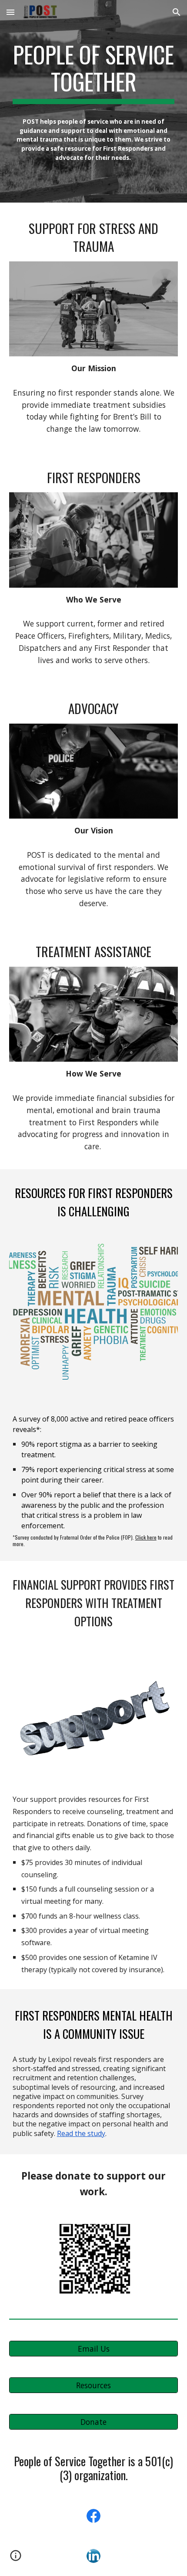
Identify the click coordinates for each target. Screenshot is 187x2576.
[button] (10, 12)
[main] (94, 73)
